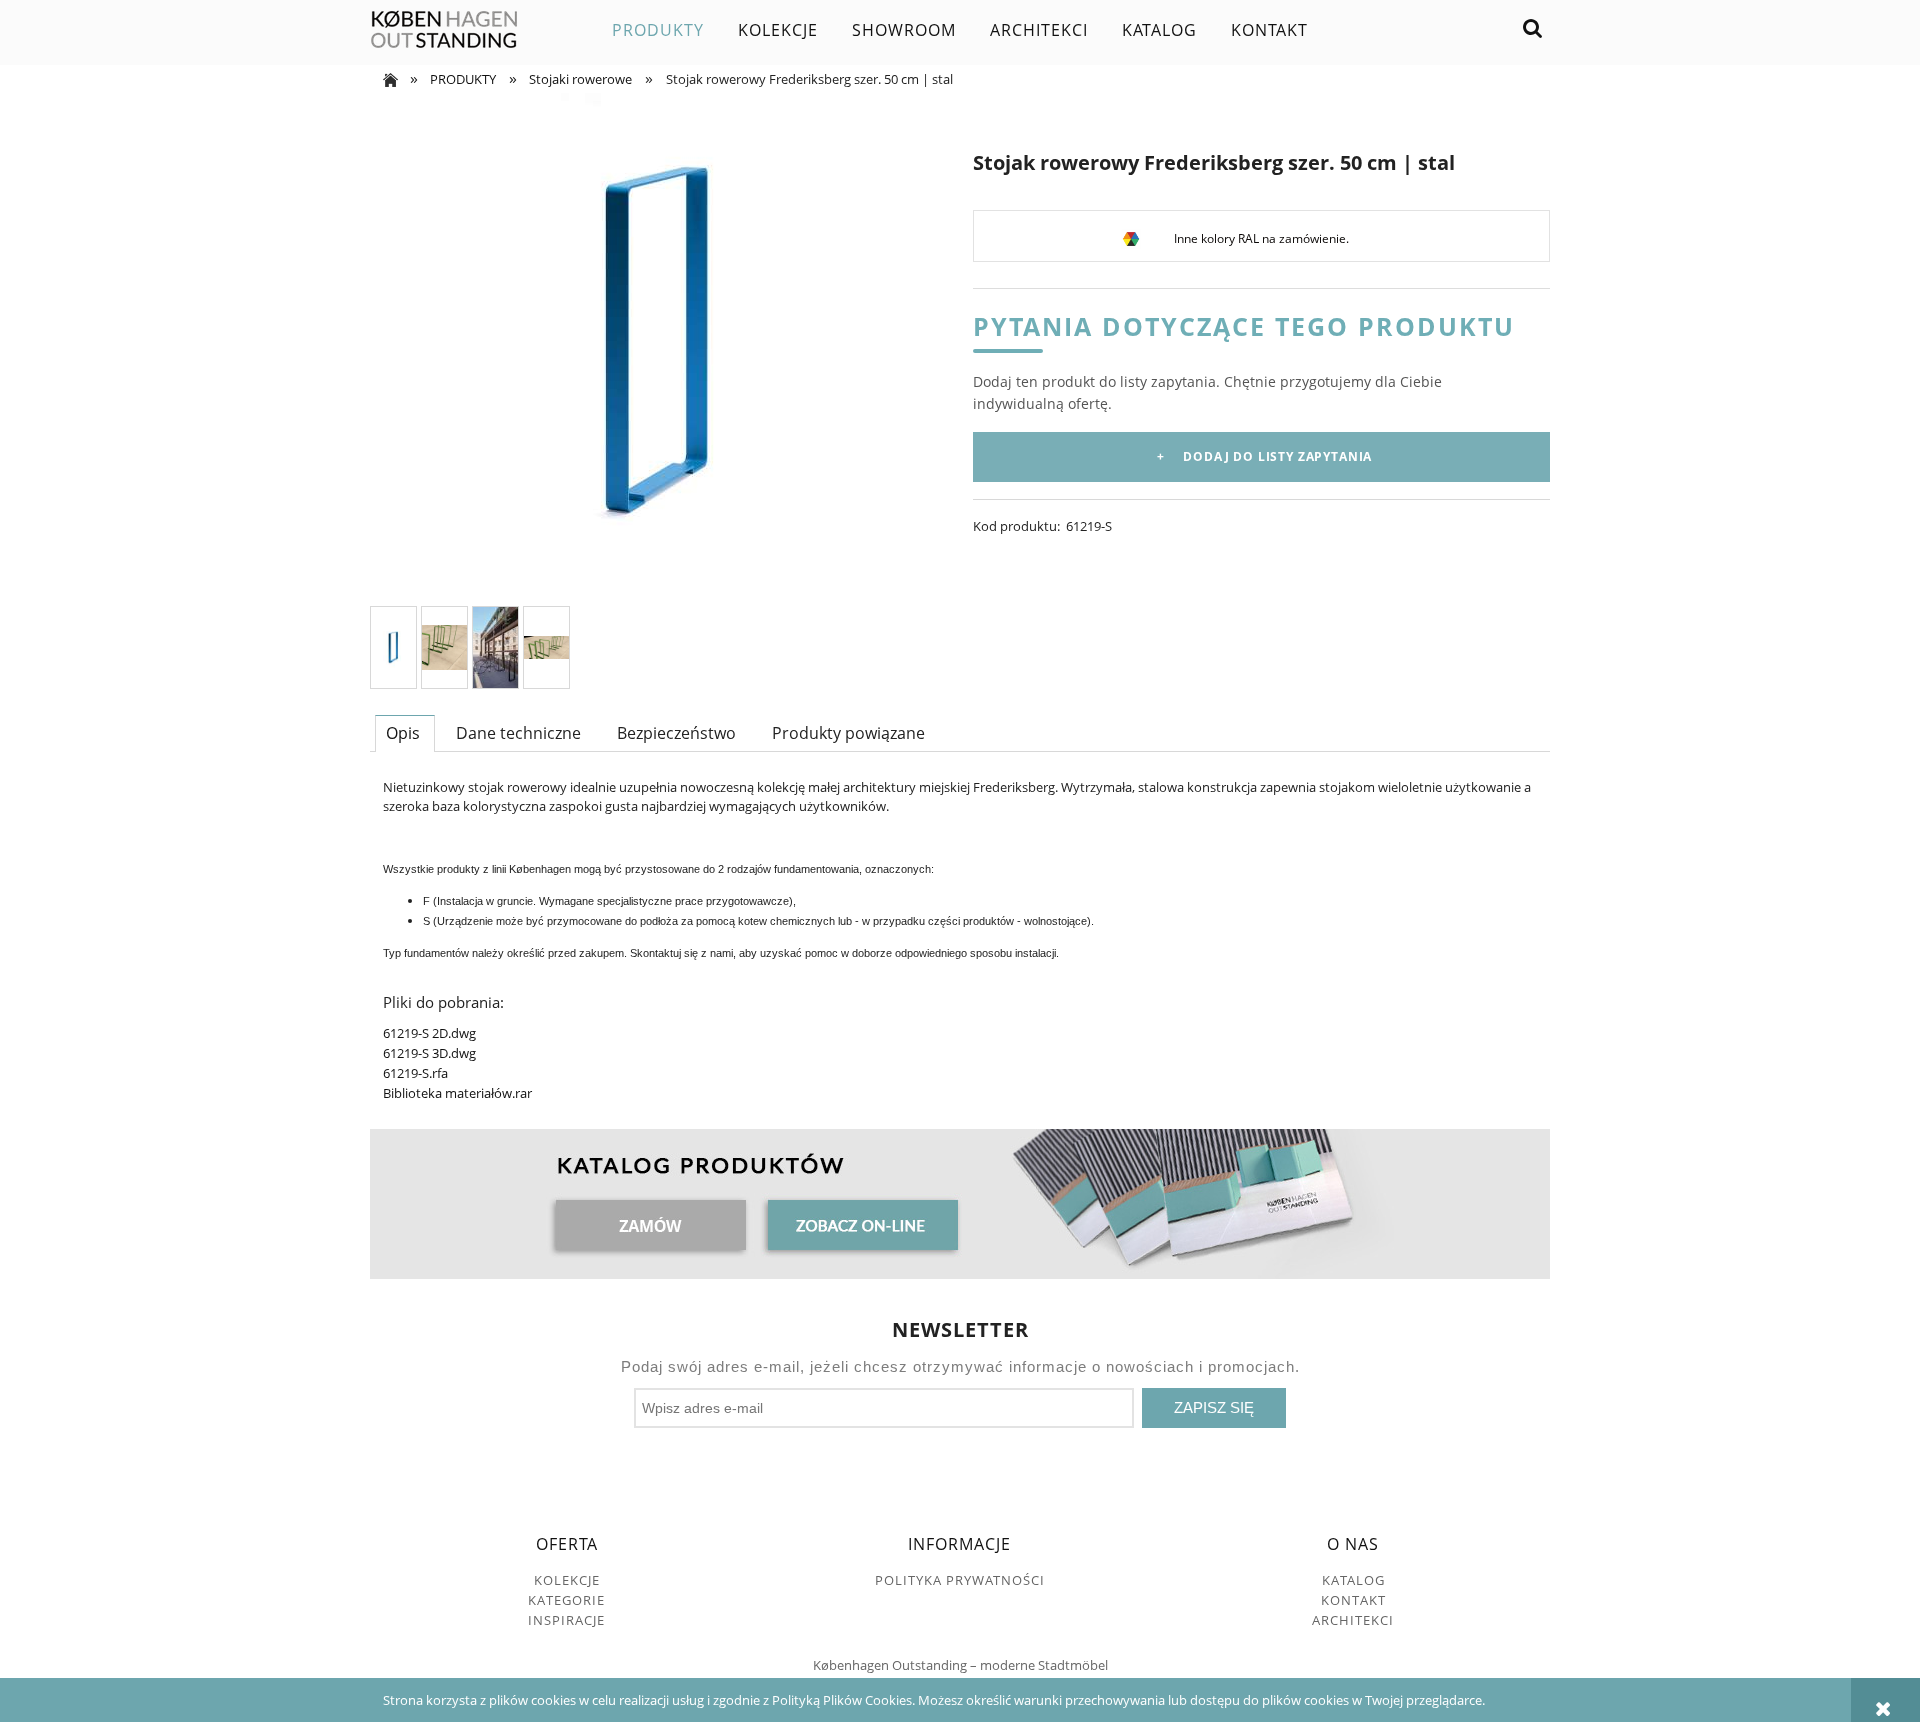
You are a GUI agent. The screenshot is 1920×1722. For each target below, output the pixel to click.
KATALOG (1353, 1580)
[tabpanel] (960, 940)
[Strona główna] (444, 30)
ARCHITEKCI (1353, 1620)
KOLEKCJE (567, 1580)
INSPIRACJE (566, 1620)
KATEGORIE (566, 1600)
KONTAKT (1353, 1600)
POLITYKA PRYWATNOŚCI (960, 1580)
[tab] (405, 733)
